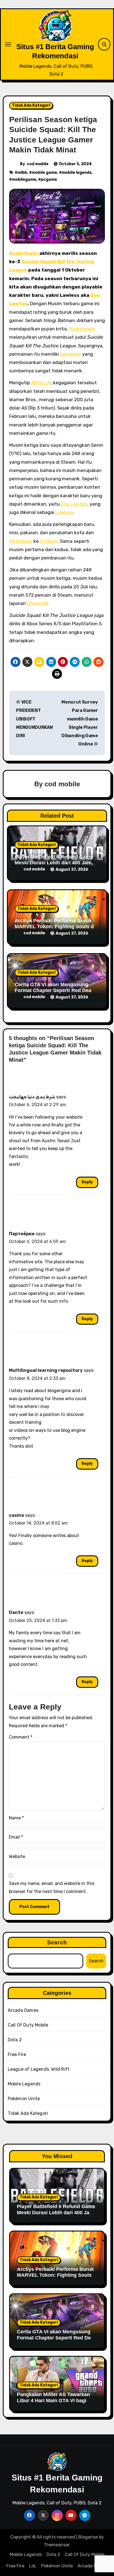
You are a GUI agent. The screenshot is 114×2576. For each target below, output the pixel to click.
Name (16, 1818)
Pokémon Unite (24, 2099)
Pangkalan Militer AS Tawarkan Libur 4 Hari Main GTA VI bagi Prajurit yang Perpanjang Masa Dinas (53, 2403)
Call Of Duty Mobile (28, 2025)
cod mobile (38, 164)
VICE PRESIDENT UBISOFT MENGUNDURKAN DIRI (34, 719)
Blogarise (88, 2537)
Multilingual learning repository (46, 1370)
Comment (21, 1737)
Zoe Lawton (74, 504)
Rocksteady (24, 253)
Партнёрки (22, 1234)
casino (16, 1515)
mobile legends (77, 173)
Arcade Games (23, 2010)
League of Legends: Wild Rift (39, 2069)
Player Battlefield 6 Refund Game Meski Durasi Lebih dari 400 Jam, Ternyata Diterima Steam (54, 863)
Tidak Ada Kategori (31, 105)
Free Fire (17, 2054)
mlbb (22, 173)
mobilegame (24, 179)
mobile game (44, 173)
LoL (33, 2566)
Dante (16, 1612)
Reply (87, 1182)
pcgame (49, 179)
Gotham (49, 541)
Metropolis (21, 541)
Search (57, 1942)
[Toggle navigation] (8, 44)
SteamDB (37, 603)
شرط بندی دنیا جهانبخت (32, 1097)
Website (17, 1856)
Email (16, 1837)
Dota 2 (15, 2040)
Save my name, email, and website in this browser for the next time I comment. (52, 1887)
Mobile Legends (24, 2084)
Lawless (64, 512)
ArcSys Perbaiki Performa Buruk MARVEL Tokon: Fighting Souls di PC (55, 927)
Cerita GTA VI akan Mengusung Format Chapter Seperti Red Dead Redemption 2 (55, 991)
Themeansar (57, 2545)
